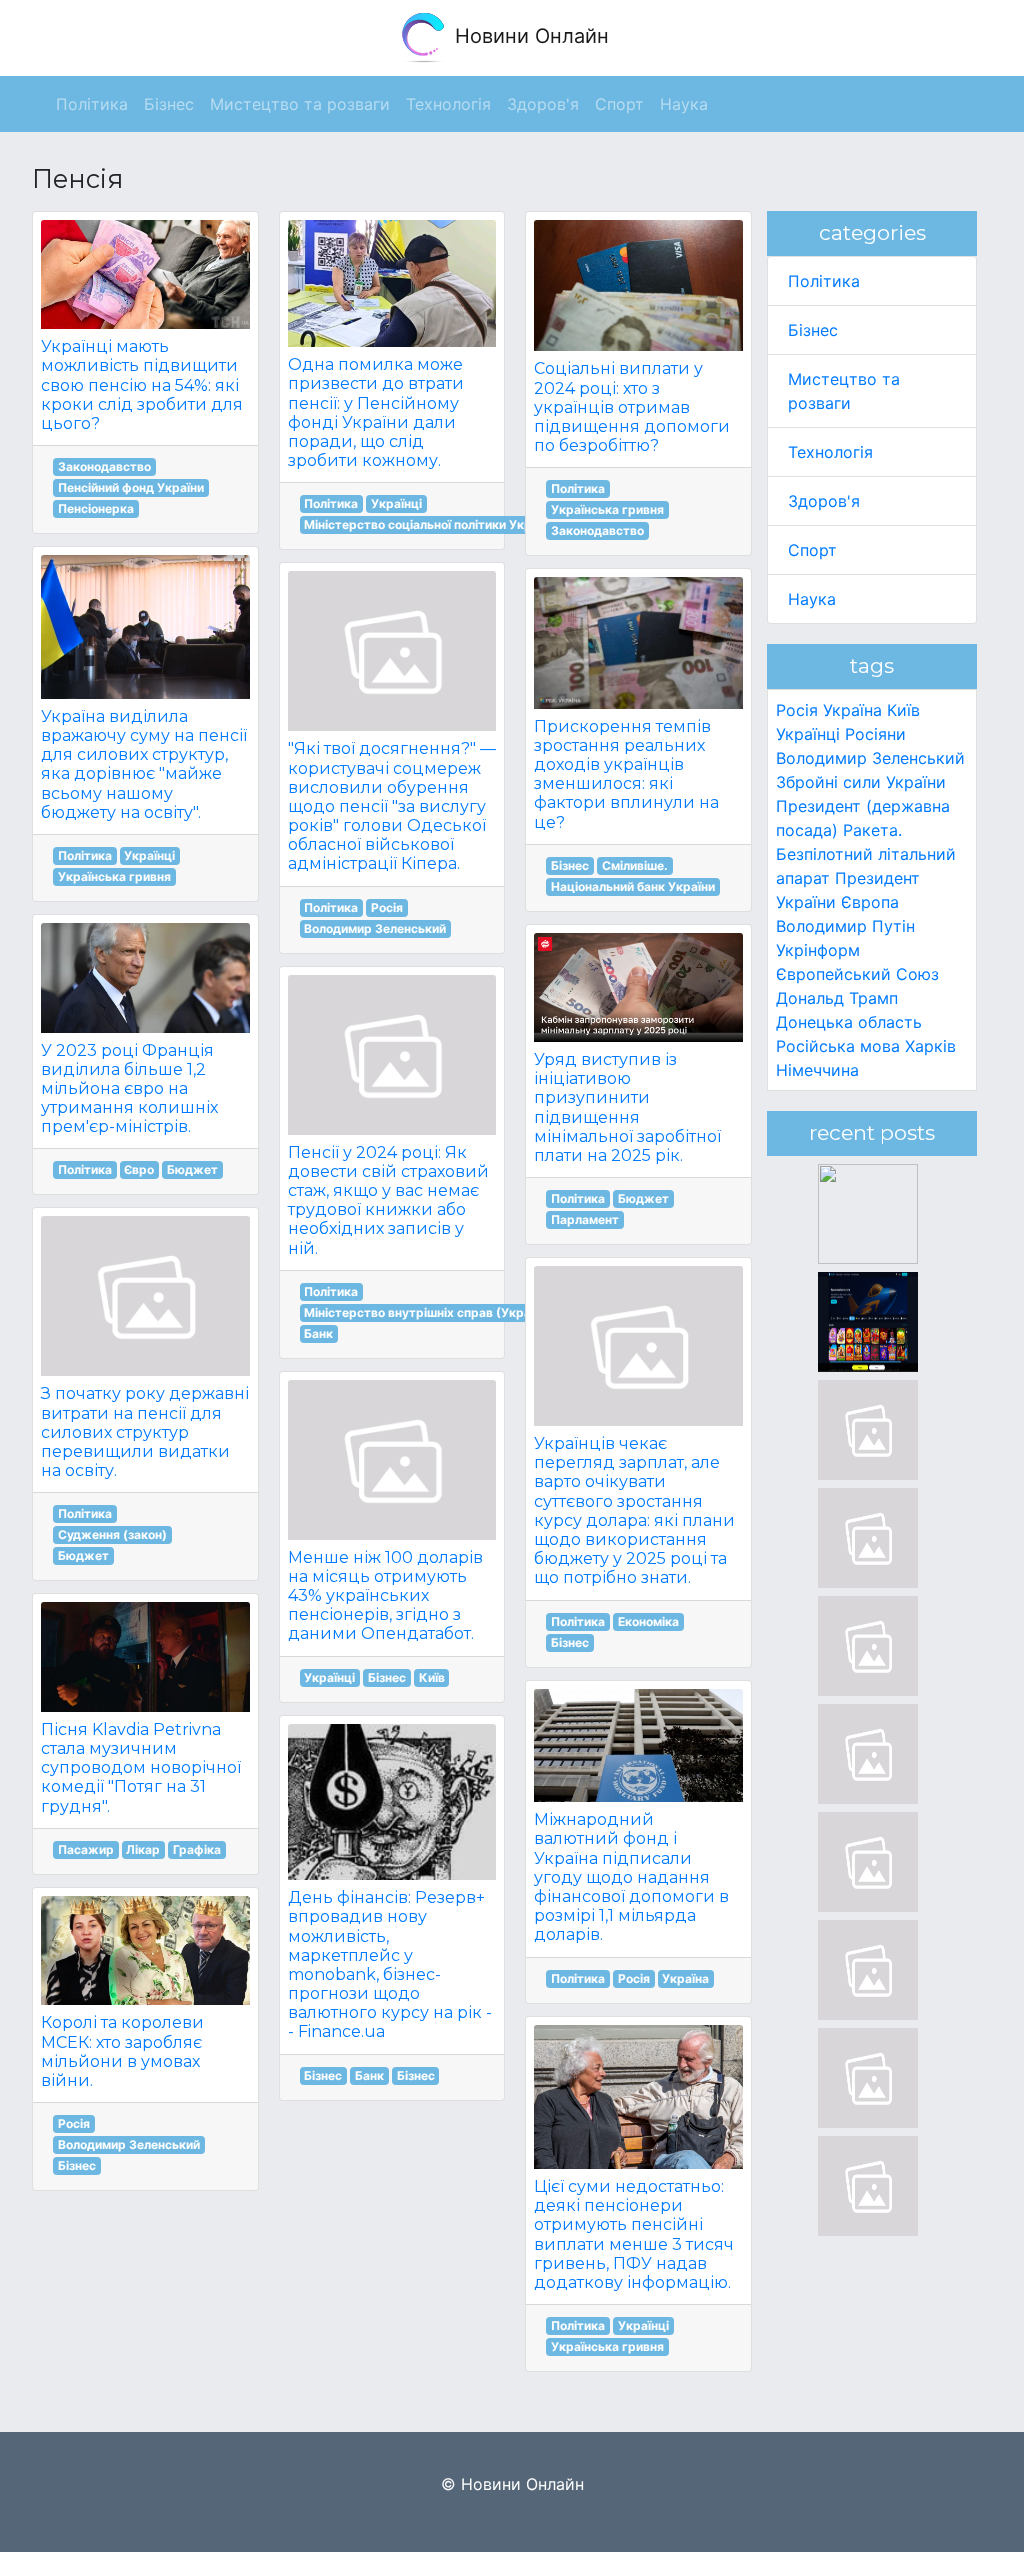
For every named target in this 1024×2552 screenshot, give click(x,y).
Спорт (812, 550)
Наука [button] (684, 104)
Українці (149, 855)
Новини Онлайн (529, 36)
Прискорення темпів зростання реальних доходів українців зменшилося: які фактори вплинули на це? (626, 774)
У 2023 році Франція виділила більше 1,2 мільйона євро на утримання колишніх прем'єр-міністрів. (129, 1089)
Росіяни (875, 734)
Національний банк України (633, 886)
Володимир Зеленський (129, 2144)
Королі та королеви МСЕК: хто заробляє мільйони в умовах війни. (122, 2051)
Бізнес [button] (169, 104)
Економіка (648, 1621)
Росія (74, 2123)
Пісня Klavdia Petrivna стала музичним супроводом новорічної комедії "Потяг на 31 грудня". (141, 1768)
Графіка (197, 1849)
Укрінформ (818, 950)
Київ (432, 1677)
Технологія (830, 452)
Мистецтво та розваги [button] (300, 104)
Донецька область (849, 1022)
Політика (85, 855)
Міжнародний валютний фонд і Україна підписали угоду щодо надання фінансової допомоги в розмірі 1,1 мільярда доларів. (631, 1877)
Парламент (585, 1219)
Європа (870, 902)
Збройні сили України (861, 782)
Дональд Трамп (837, 998)
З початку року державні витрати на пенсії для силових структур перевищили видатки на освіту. (145, 1432)
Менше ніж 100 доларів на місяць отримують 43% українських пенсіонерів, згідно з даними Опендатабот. (385, 1596)
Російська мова (838, 1046)
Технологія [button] (448, 104)
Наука (812, 599)
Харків (930, 1046)
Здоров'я (824, 501)
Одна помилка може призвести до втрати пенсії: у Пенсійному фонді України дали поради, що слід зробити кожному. (376, 412)
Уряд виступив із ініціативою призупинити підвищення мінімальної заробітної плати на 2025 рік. (627, 1107)
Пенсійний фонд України (131, 487)
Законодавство (104, 466)
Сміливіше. (635, 865)
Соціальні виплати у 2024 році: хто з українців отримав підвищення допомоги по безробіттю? (632, 407)
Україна (685, 1978)
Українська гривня (114, 876)
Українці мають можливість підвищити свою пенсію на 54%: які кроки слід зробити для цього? (142, 385)
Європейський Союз (857, 974)
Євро (139, 1169)
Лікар (143, 1849)
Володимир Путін (845, 926)
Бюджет (192, 1169)
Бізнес (77, 2165)
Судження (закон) (112, 1534)
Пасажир (86, 1849)
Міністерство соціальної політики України (430, 524)
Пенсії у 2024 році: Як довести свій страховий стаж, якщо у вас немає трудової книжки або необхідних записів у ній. (388, 1200)
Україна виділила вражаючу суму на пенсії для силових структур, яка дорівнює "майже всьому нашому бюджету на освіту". (144, 764)
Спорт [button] (619, 104)
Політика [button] (92, 104)
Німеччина (817, 1070)
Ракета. (872, 830)
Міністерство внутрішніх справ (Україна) (428, 1312)
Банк (318, 1333)
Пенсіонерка (96, 508)
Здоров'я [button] (543, 104)
